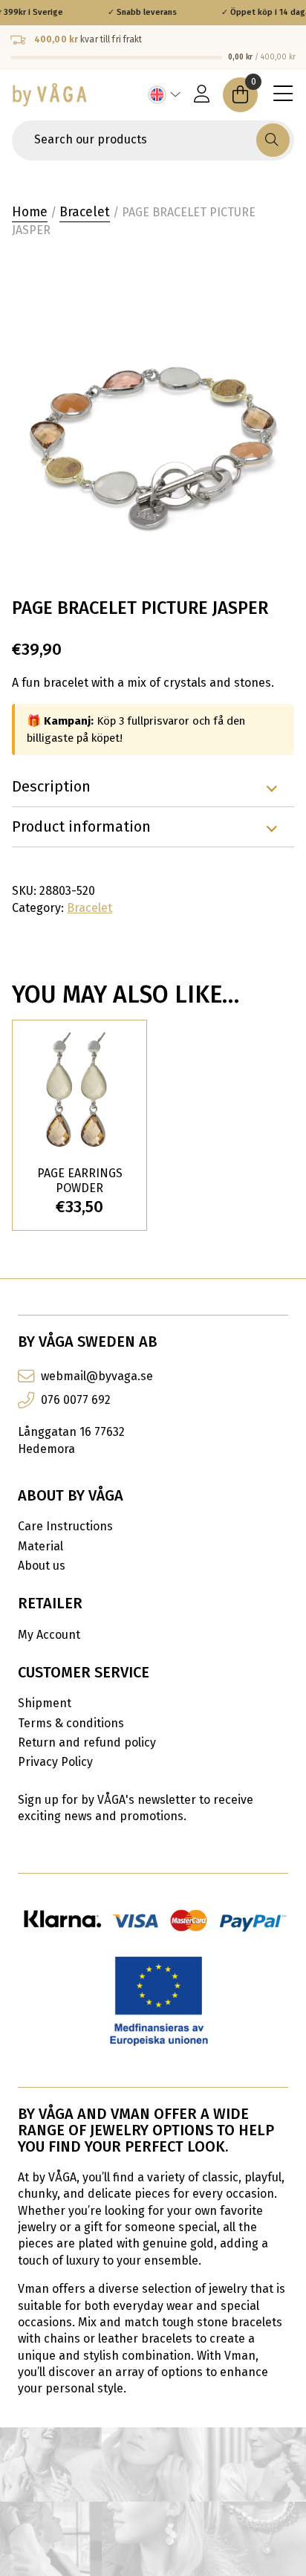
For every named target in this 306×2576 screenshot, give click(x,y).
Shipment (45, 1703)
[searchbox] (136, 140)
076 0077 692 (76, 1400)
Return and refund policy (87, 1742)
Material (40, 1546)
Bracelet (85, 212)
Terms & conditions (71, 1723)
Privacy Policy (55, 1762)
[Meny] (283, 94)
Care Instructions (65, 1526)
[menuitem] (165, 95)
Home (30, 212)
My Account (49, 1635)
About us (42, 1566)
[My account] (202, 95)
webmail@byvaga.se (97, 1376)
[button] (273, 140)
